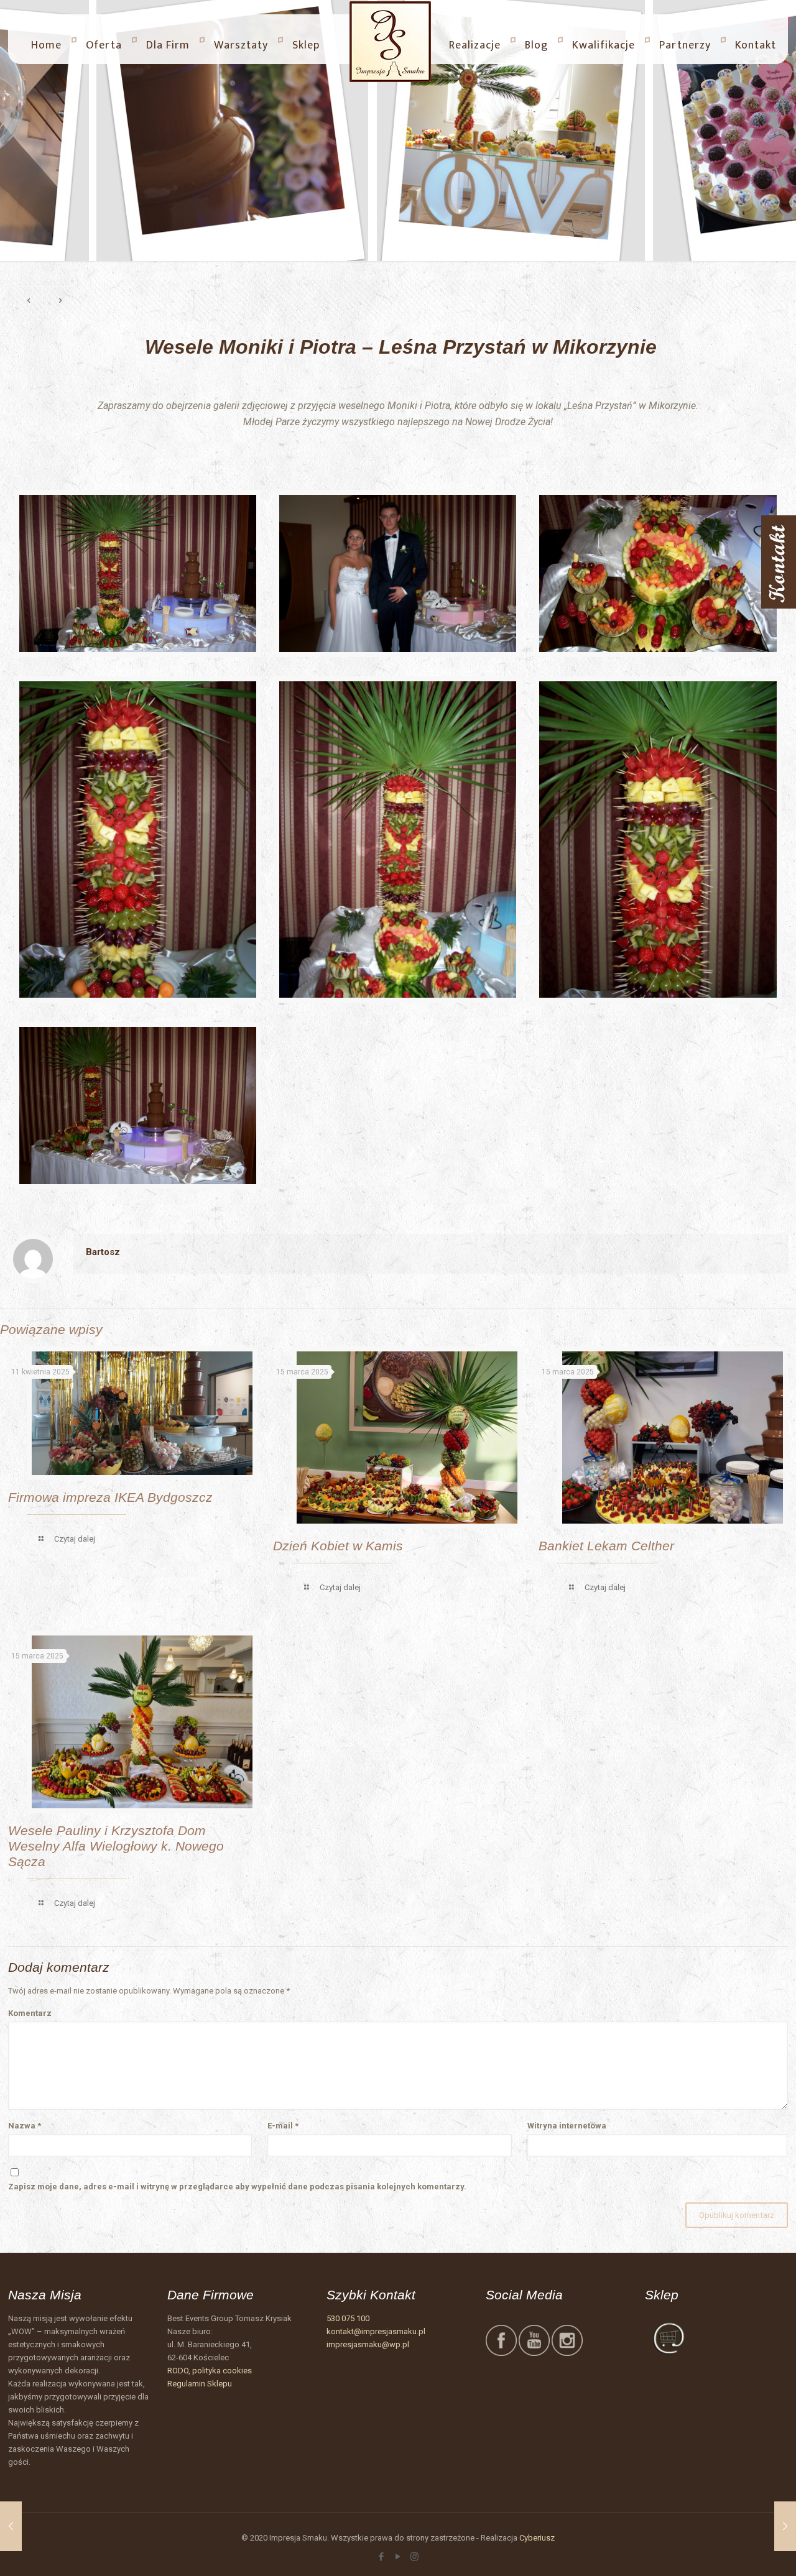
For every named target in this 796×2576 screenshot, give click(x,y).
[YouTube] (398, 2557)
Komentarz (30, 2013)
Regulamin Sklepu (200, 2384)
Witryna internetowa (567, 2126)
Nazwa (25, 2126)
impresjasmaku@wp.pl (368, 2344)
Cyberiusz (537, 2538)
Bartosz (103, 1252)
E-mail (283, 2126)
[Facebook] (381, 2557)
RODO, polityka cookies (210, 2371)
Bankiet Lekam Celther (606, 1546)
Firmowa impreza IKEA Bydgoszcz (110, 1497)
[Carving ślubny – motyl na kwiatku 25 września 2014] (785, 2526)
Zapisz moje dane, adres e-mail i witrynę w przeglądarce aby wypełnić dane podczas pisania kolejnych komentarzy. (237, 2187)
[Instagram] (414, 2557)
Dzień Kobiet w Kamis (338, 1546)
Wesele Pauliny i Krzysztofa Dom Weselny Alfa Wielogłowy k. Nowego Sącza (116, 1846)
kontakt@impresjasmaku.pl (376, 2331)
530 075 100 (348, 2318)
